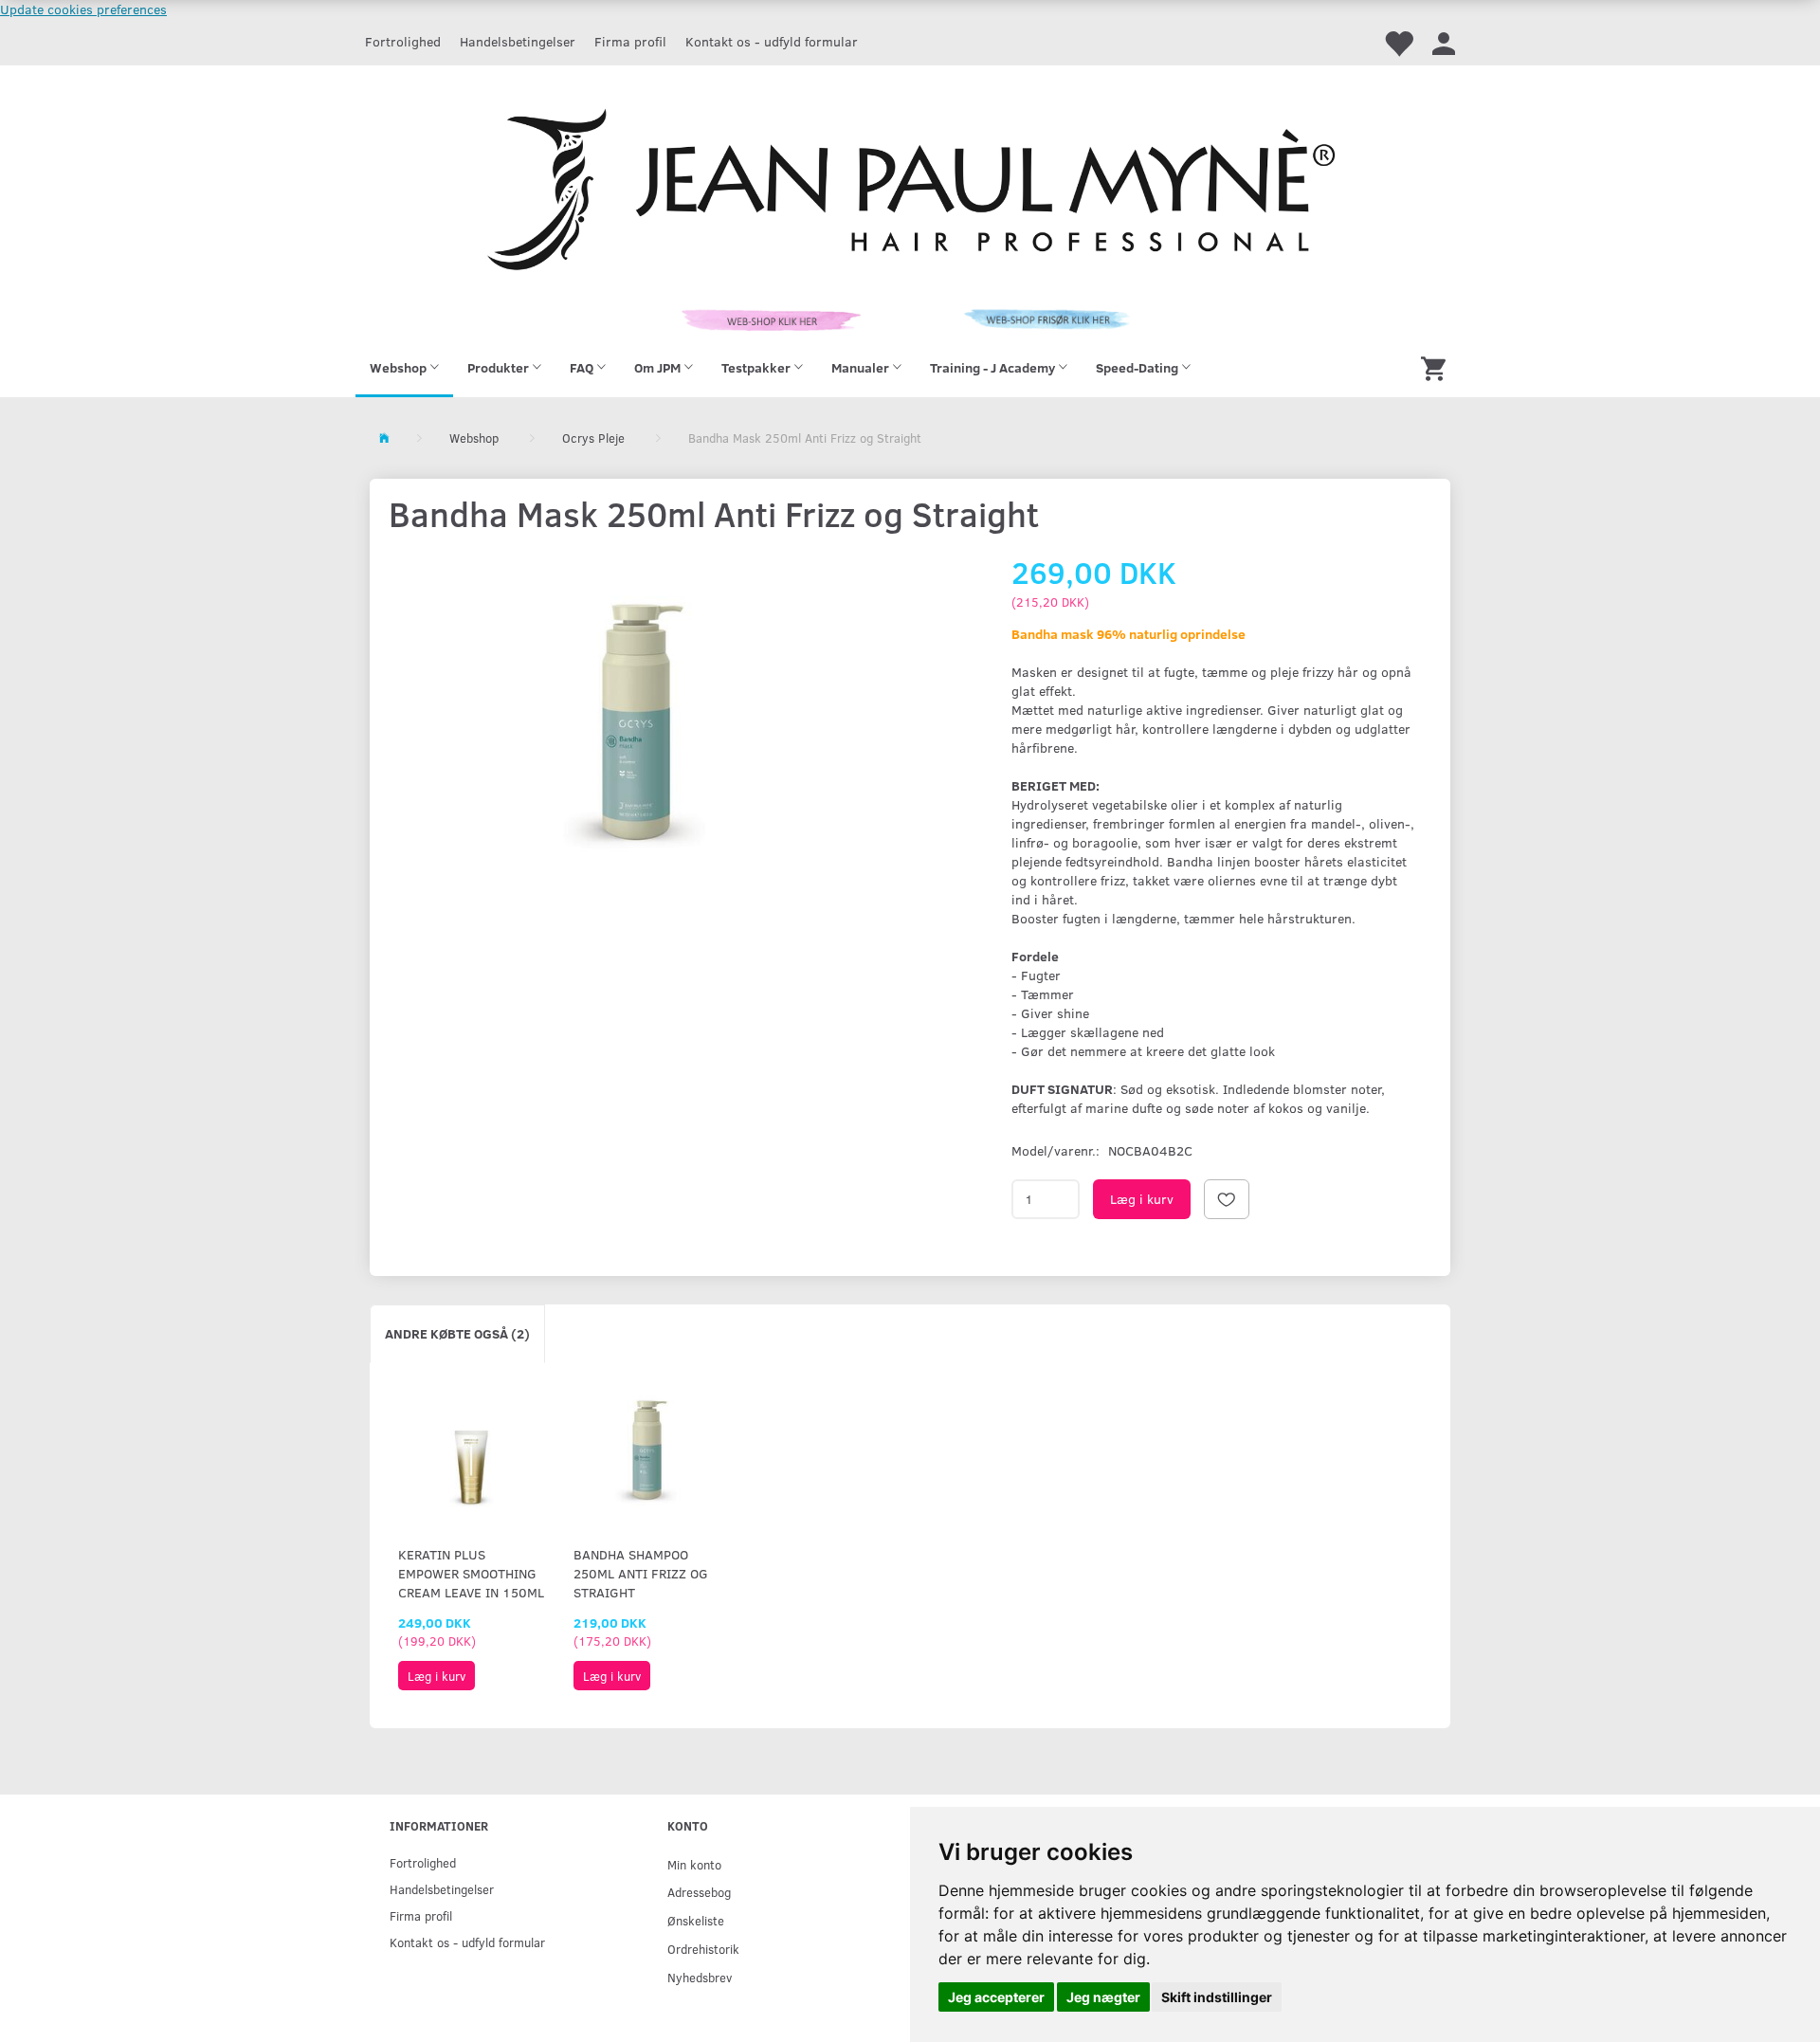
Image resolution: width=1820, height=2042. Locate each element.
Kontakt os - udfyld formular (772, 41)
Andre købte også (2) (457, 1333)
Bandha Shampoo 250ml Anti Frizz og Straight (641, 1573)
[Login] (1444, 42)
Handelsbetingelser (518, 41)
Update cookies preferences (83, 9)
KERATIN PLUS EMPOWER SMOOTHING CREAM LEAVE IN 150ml (471, 1573)
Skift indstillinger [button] (1217, 1997)
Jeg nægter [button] (1103, 1997)
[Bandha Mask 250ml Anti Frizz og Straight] (636, 725)
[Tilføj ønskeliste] (1227, 1199)
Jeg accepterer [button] (996, 1997)
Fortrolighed (403, 41)
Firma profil (630, 41)
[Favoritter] (1398, 42)
